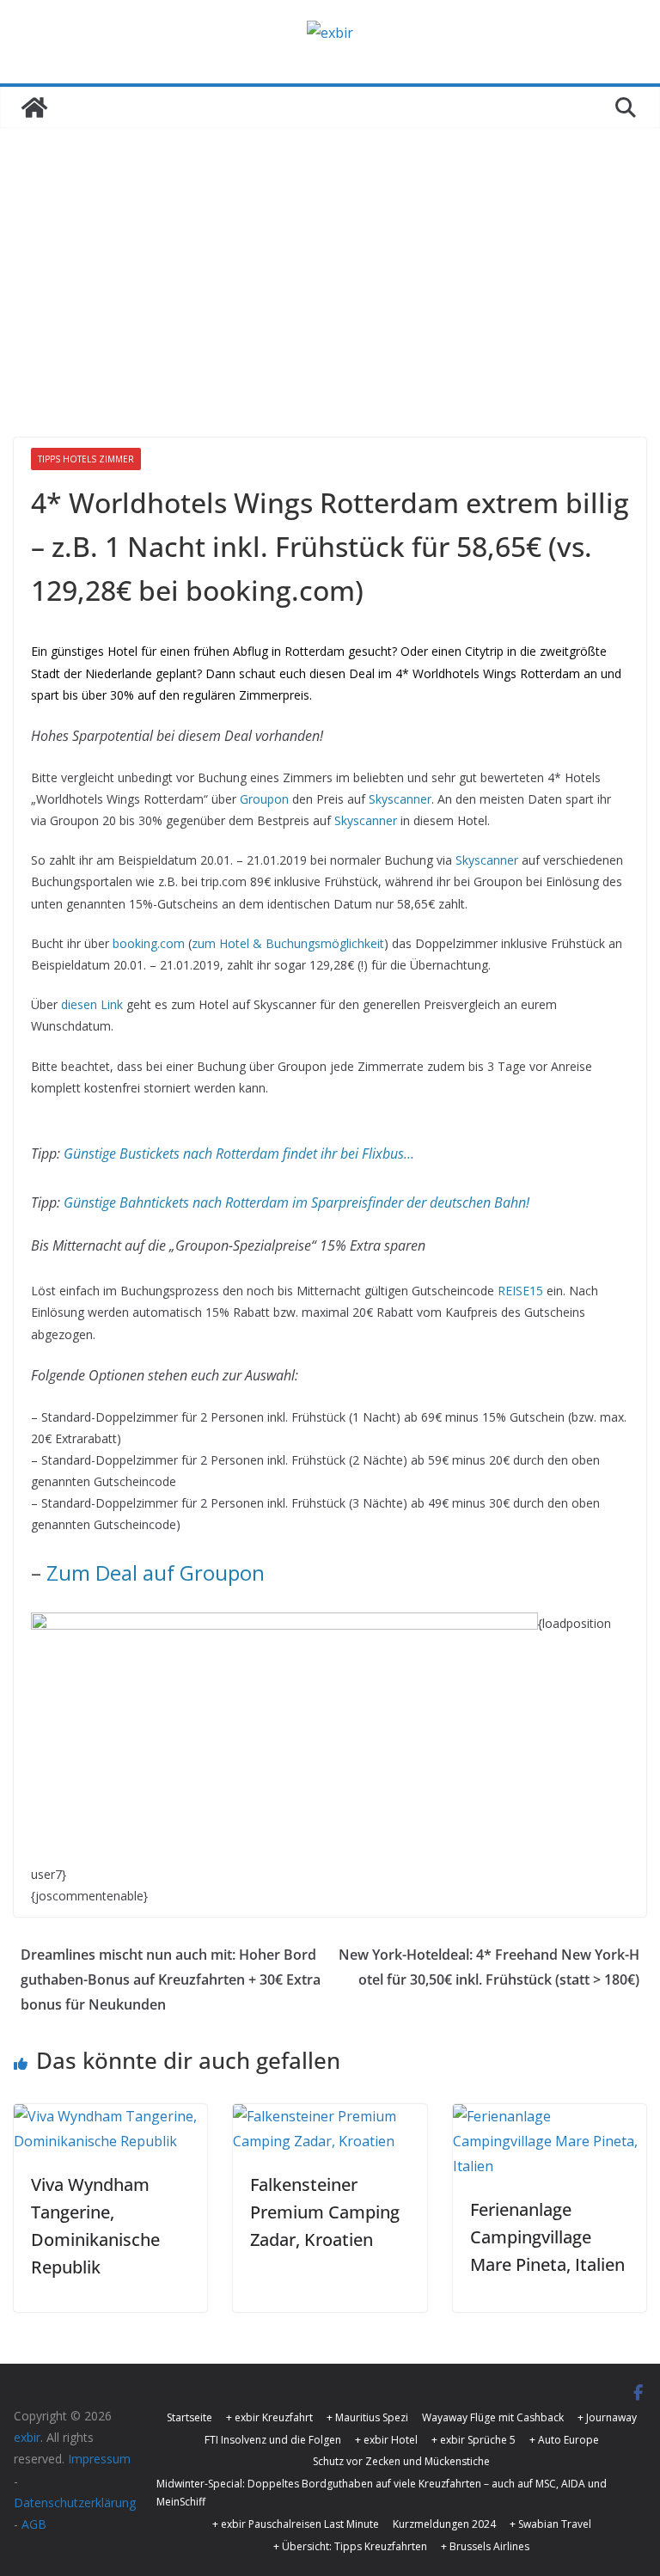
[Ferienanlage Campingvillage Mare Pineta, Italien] (550, 2116)
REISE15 (520, 1291)
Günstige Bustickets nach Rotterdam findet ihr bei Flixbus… (239, 1153)
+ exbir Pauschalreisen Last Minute (296, 2524)
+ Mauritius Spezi (367, 2417)
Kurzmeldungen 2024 (444, 2524)
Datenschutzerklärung (75, 2503)
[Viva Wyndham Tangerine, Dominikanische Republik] (110, 2116)
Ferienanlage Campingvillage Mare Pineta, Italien (547, 2237)
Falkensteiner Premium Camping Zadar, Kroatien (325, 2212)
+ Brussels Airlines (485, 2546)
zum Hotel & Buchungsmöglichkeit (288, 943)
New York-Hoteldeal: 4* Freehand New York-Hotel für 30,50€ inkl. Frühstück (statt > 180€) (489, 1967)
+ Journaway (607, 2417)
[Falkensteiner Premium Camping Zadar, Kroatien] (330, 2116)
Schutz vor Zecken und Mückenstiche (401, 2461)
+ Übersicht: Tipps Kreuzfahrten (350, 2546)
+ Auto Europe (564, 2440)
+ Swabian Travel (550, 2524)
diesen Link (92, 1004)
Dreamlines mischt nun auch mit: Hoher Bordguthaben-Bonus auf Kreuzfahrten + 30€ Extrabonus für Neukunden (171, 1979)
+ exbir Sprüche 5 (474, 2440)
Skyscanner (400, 799)
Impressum (99, 2459)
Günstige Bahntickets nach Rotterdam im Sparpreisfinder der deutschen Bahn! (296, 1202)
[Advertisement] (330, 309)
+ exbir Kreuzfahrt (269, 2417)
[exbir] (34, 107)
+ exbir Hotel (386, 2440)
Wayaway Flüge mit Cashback (493, 2417)
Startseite (189, 2417)
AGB (34, 2524)
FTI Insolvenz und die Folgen (273, 2440)
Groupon (264, 799)
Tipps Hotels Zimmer (86, 459)
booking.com (149, 943)
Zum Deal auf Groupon (156, 1573)
